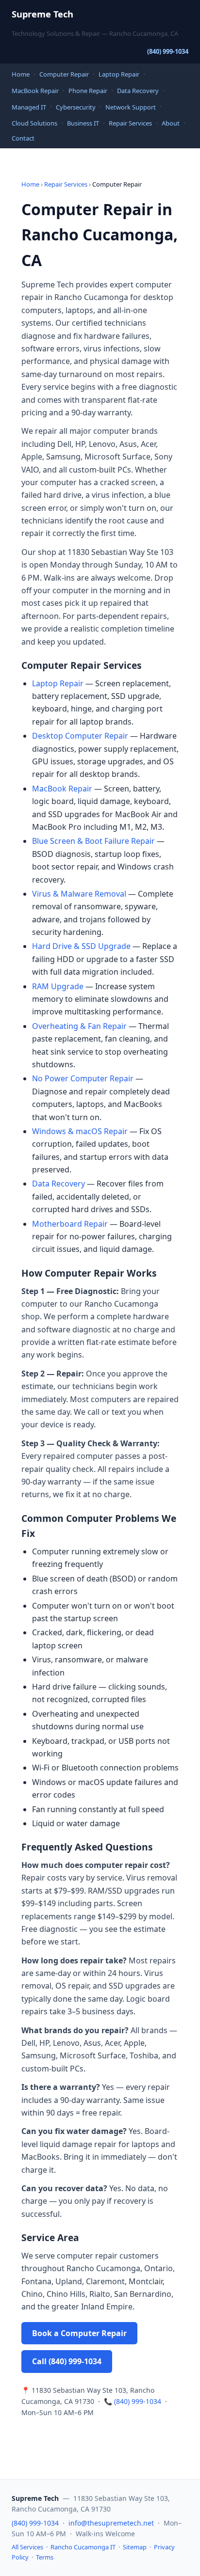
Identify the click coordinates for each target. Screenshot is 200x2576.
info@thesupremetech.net (111, 2523)
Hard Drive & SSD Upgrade (81, 946)
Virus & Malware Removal (79, 894)
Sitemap (135, 2547)
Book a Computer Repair (79, 2333)
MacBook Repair (35, 91)
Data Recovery (138, 91)
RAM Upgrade (58, 986)
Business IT (83, 123)
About (171, 123)
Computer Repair (64, 74)
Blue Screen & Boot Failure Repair (93, 841)
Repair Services (130, 123)
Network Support (131, 107)
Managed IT (29, 107)
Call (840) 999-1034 (67, 2361)
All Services (27, 2547)
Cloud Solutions (34, 123)
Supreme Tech (42, 14)
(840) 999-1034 (168, 51)
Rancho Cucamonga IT (83, 2547)
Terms (45, 2557)
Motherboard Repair (70, 1224)
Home (21, 74)
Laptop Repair (119, 74)
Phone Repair (88, 91)
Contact (23, 138)
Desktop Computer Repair (80, 736)
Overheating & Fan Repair (79, 1026)
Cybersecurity (76, 107)
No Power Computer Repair (83, 1078)
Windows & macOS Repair (80, 1131)
